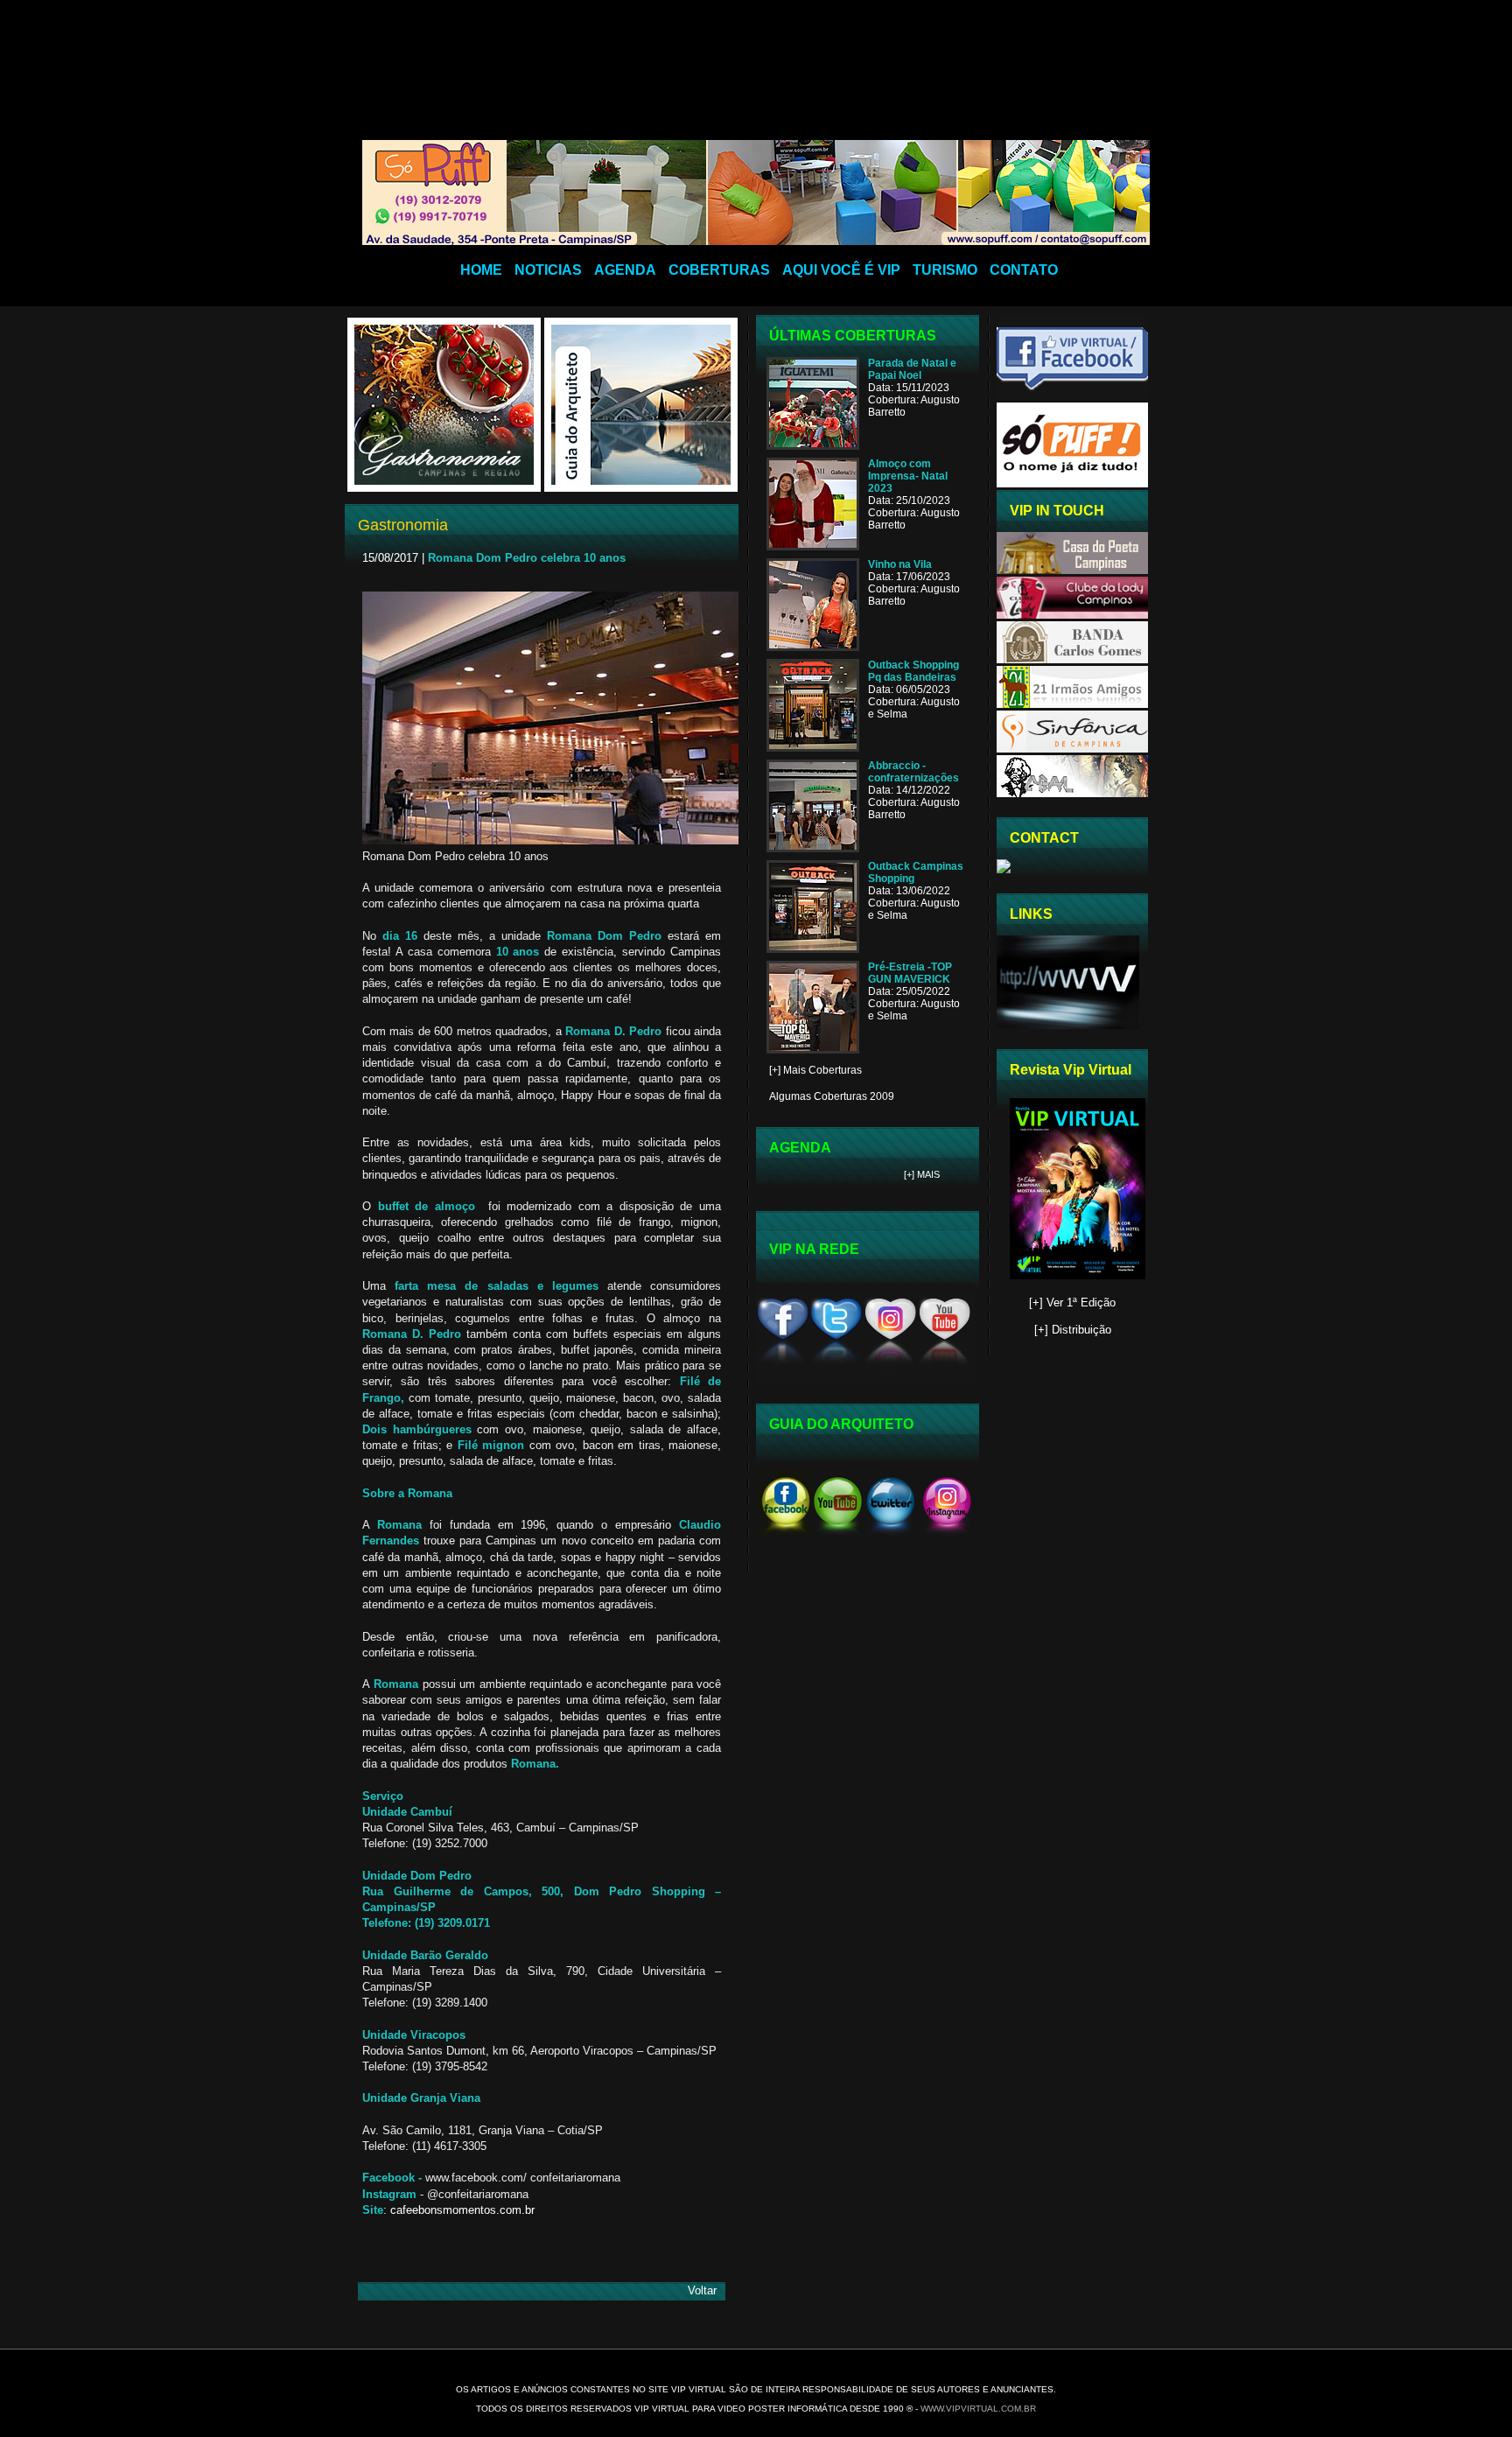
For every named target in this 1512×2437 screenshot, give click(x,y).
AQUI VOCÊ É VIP (841, 270)
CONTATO (1024, 270)
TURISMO (945, 270)
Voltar (702, 2290)
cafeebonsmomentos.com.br (462, 2210)
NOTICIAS (548, 270)
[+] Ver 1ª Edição (1072, 1303)
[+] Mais (922, 1174)
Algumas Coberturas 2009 (832, 1096)
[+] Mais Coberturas (815, 1070)
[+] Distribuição (1073, 1330)
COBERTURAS (719, 270)
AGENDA (625, 270)
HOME (481, 270)
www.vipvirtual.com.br (978, 2409)
